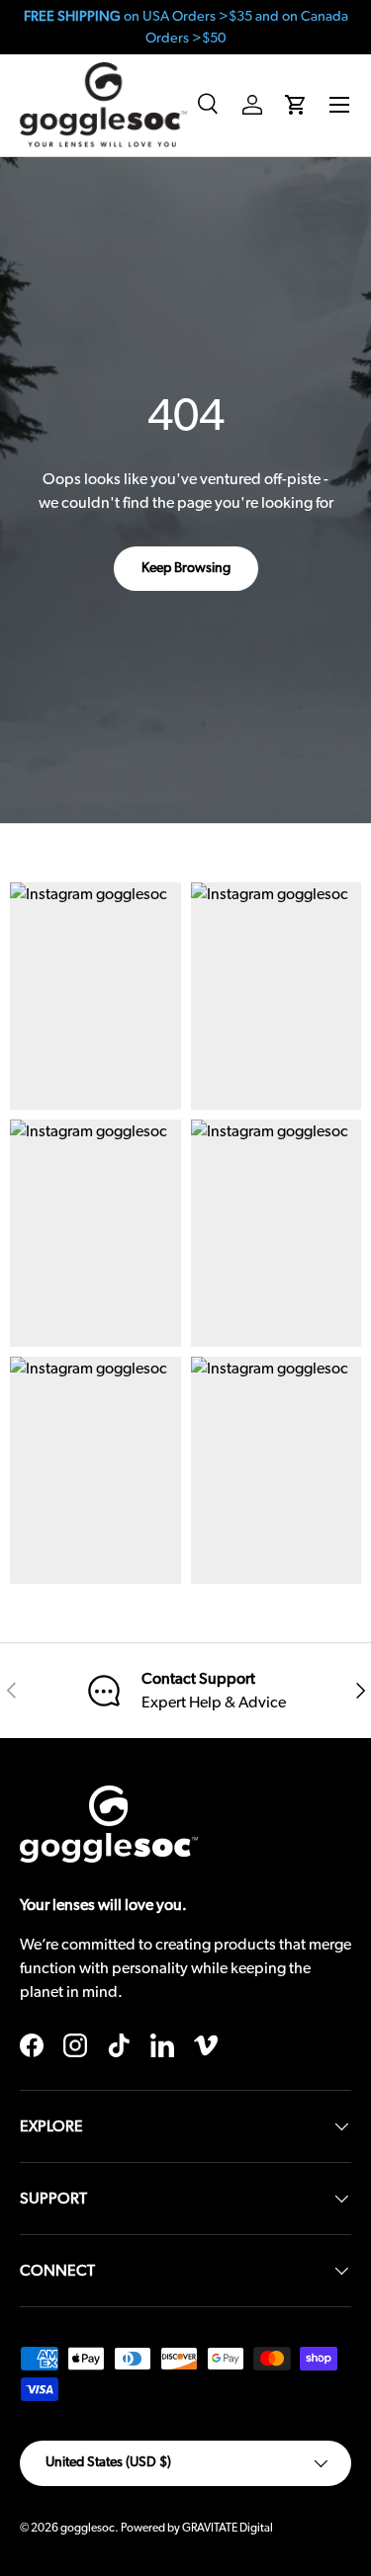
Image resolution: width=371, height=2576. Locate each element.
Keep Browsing (186, 568)
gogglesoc (88, 2528)
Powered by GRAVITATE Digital (197, 2528)
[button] (296, 105)
